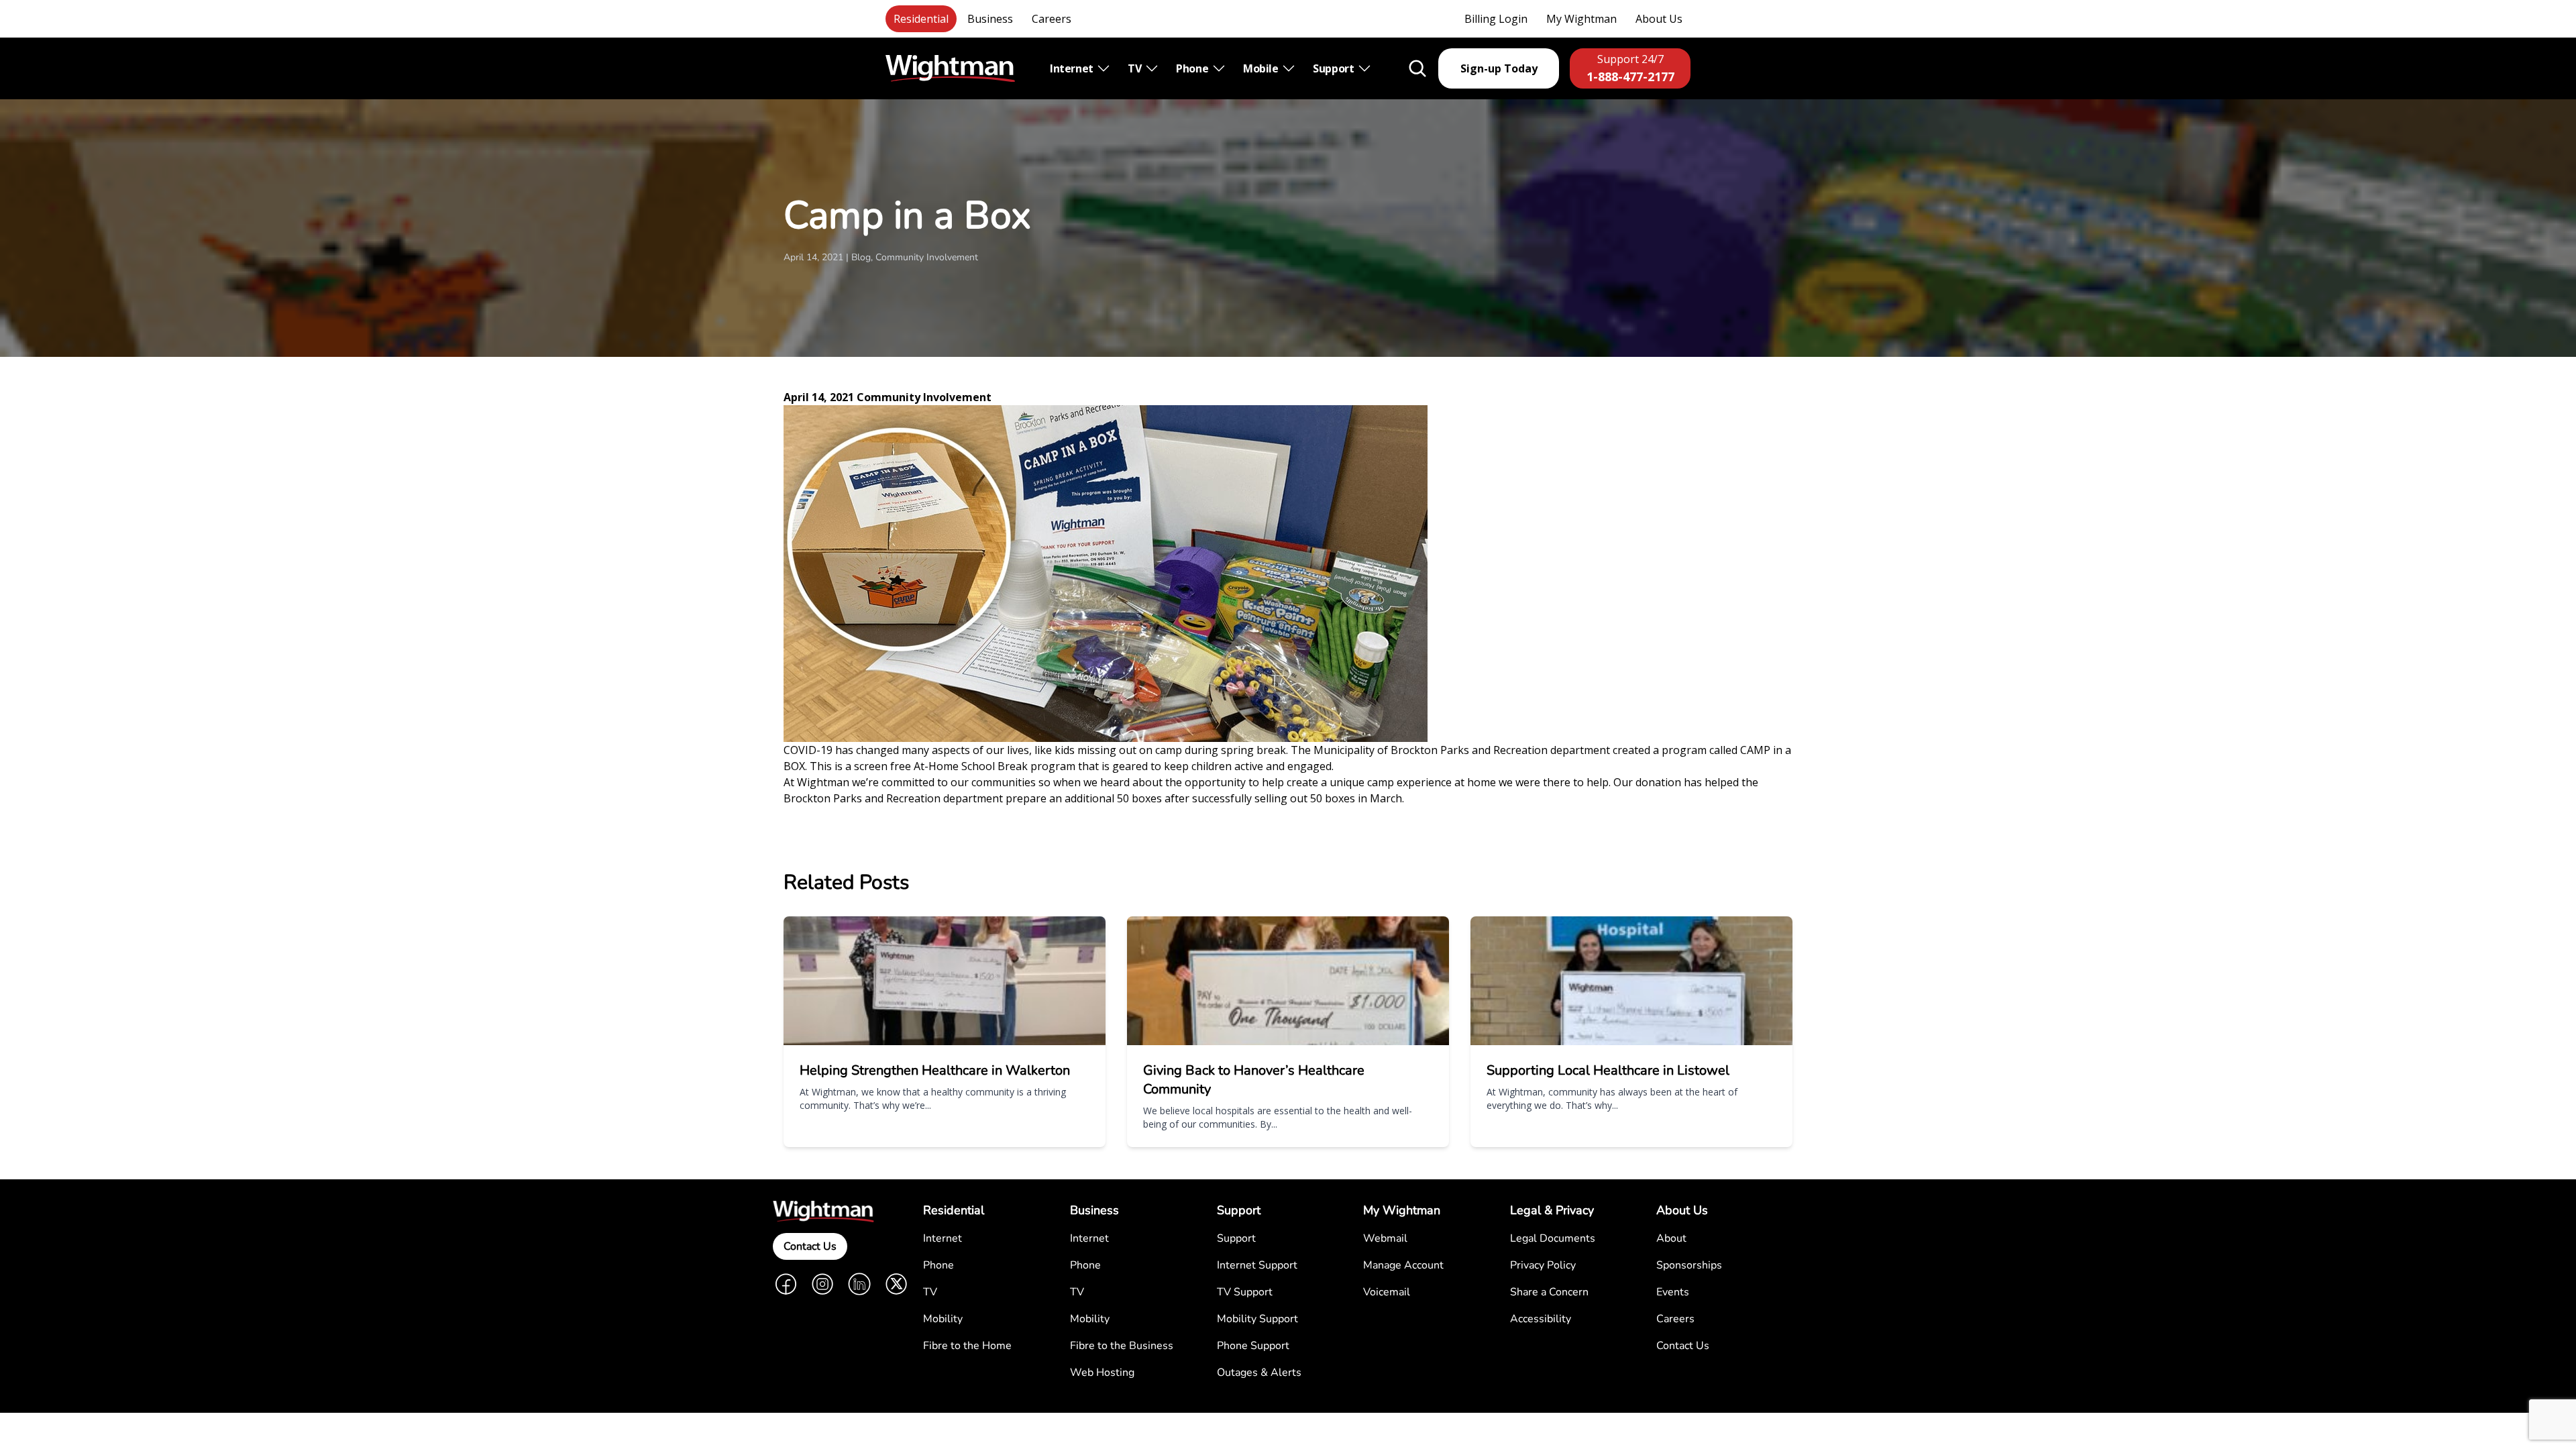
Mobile (1262, 68)
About (1671, 1238)
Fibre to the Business (1122, 1346)
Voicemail (1387, 1292)
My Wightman (1581, 19)
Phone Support (1253, 1346)
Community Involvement (927, 257)
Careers (1052, 19)
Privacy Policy (1543, 1265)
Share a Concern (1549, 1292)
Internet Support (1257, 1265)
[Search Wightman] (1417, 68)
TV (1136, 68)
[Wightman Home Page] (950, 69)
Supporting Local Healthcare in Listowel (1608, 1070)
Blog (861, 257)
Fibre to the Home (967, 1346)
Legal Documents (1553, 1238)
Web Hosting (1102, 1373)
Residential (921, 19)
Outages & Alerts (1259, 1373)
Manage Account (1403, 1265)
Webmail (1385, 1238)
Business (990, 19)
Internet (1073, 68)
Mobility (943, 1319)
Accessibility (1541, 1319)
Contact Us (810, 1246)
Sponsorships (1689, 1265)
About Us (1659, 19)
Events (1673, 1292)
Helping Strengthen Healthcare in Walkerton (935, 1070)
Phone (1193, 68)
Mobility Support (1257, 1319)
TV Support (1245, 1292)
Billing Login (1496, 19)
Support (1335, 68)
